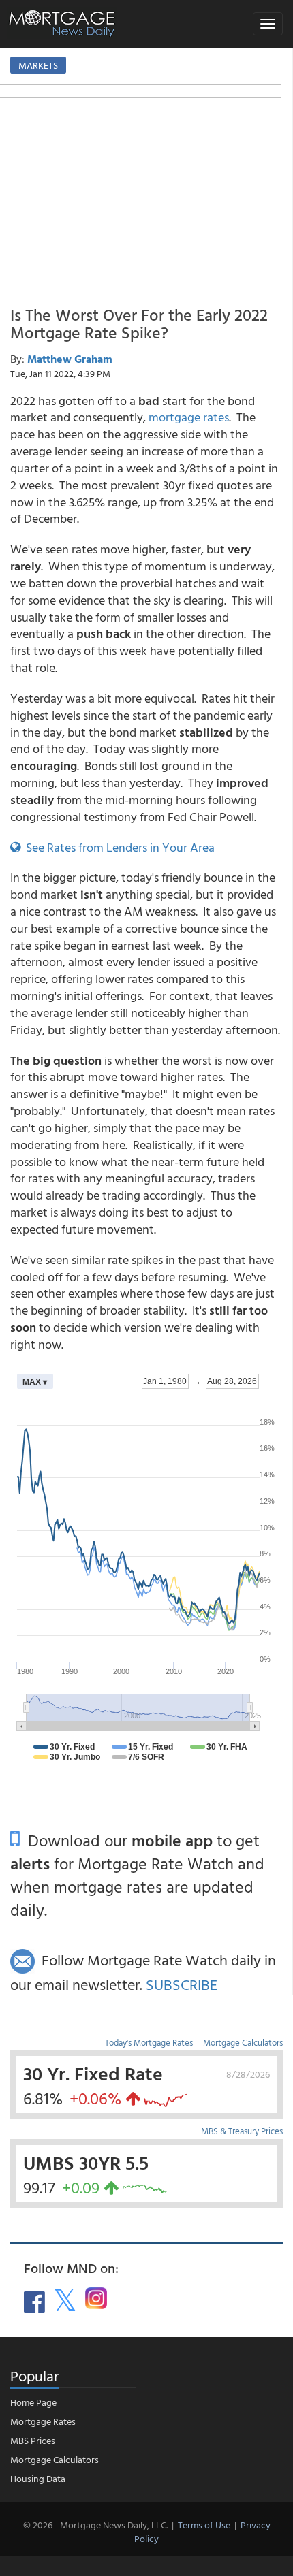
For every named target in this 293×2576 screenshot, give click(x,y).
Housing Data (38, 2478)
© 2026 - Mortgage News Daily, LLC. (95, 2525)
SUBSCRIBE (182, 1984)
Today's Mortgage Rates (149, 2042)
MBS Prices (33, 2440)
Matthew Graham (70, 359)
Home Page (33, 2402)
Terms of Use (204, 2525)
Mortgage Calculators (243, 2042)
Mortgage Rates (43, 2421)
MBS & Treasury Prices (242, 2131)
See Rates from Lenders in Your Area (118, 847)
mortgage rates (189, 417)
